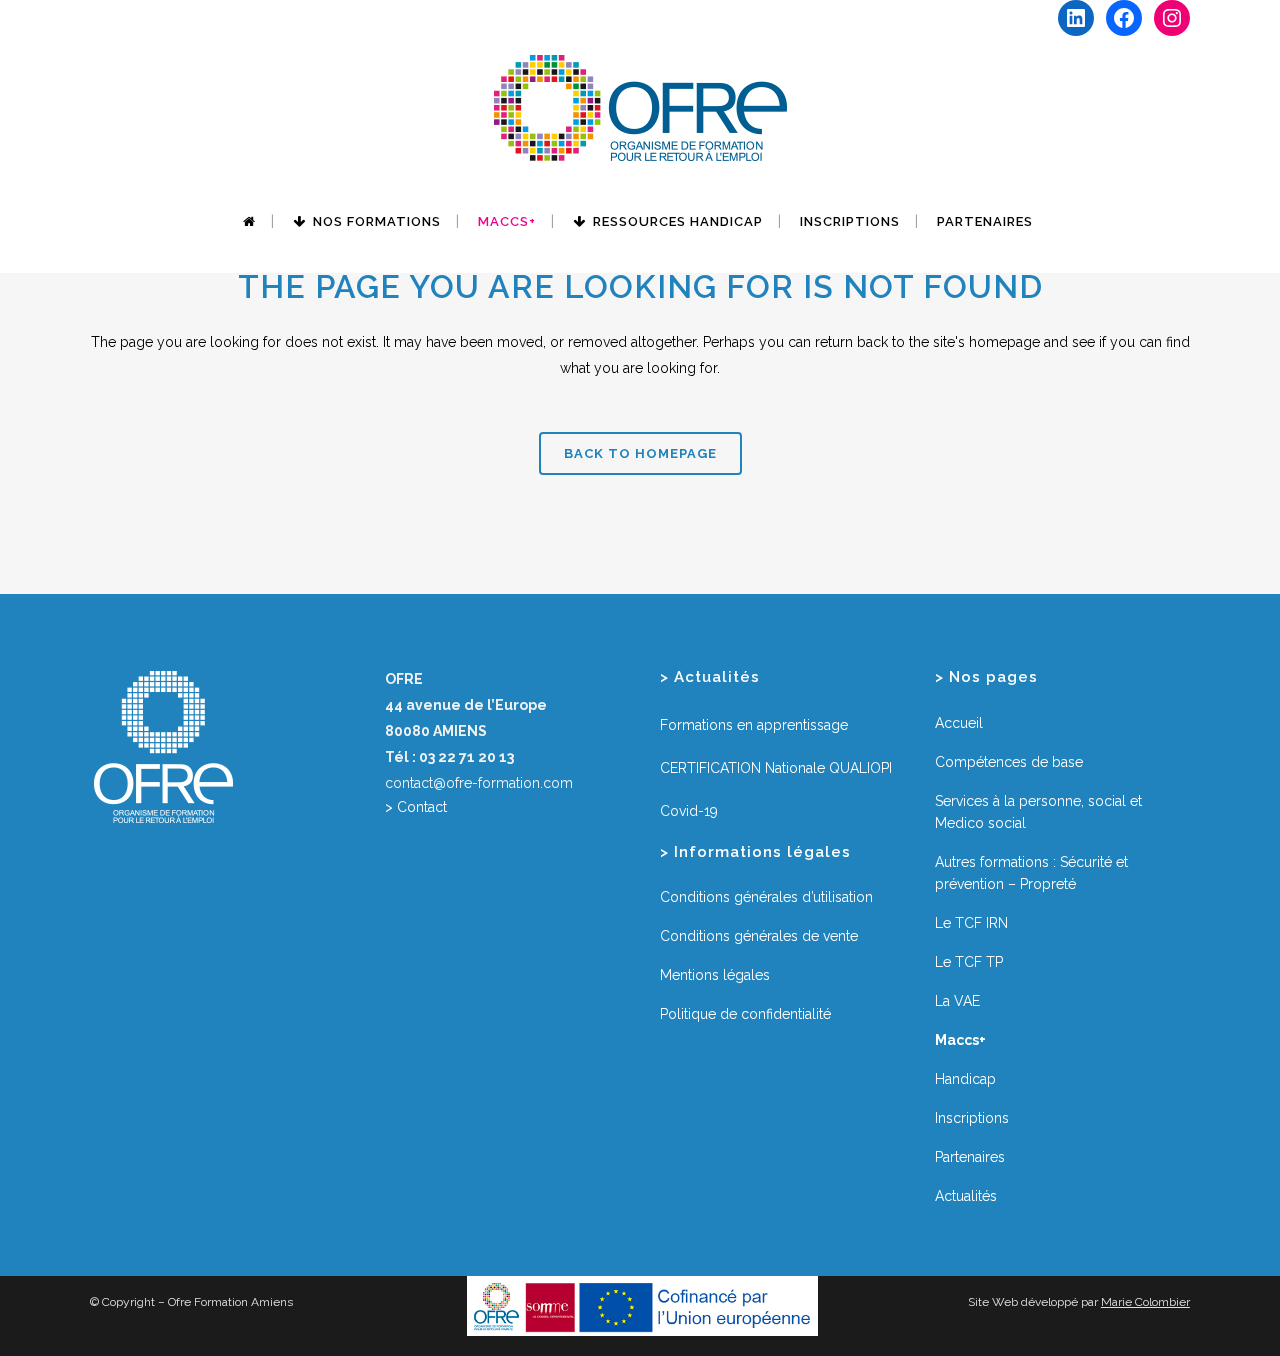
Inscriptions (972, 1118)
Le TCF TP (969, 962)
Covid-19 (689, 811)
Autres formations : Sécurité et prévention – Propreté (1031, 873)
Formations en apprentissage (754, 725)
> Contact (416, 807)
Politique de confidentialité (745, 1014)
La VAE (957, 1001)
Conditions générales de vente (759, 936)
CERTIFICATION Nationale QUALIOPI (776, 768)
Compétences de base (1009, 762)
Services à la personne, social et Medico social (1038, 812)
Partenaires (970, 1157)
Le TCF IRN (971, 923)
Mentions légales (715, 975)
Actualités (966, 1196)
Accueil (959, 723)
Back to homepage (640, 453)
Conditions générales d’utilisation (766, 897)
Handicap (965, 1079)
